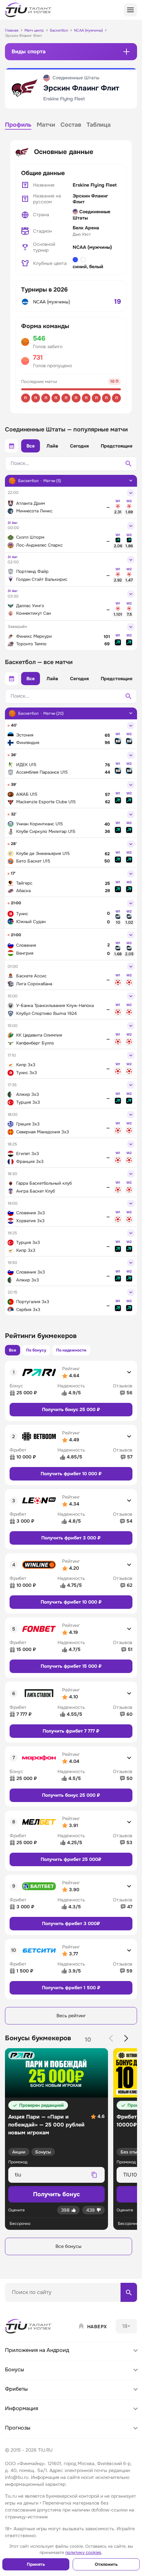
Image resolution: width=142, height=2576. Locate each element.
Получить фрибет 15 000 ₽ (71, 1666)
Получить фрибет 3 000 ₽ (71, 1538)
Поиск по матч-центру (30, 2307)
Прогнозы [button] (18, 2428)
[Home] (29, 2326)
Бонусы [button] (15, 2370)
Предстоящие (117, 446)
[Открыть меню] (130, 10)
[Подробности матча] (131, 493)
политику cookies (83, 2552)
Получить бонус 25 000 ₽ (71, 1409)
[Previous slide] (111, 2038)
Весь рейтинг (71, 2016)
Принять (36, 2564)
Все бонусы (69, 2246)
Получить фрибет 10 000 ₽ (71, 1474)
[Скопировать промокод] (94, 2175)
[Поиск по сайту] (129, 2292)
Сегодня (79, 446)
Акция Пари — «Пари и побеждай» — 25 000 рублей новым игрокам (46, 2125)
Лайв (52, 446)
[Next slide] (126, 2038)
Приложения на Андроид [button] (37, 2350)
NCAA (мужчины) (92, 247)
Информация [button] (22, 2408)
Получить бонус (56, 2194)
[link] (118, 510)
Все (31, 446)
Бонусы (43, 2152)
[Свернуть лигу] (131, 480)
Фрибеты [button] (16, 2389)
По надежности (71, 1350)
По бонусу (36, 1350)
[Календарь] (12, 446)
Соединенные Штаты (91, 215)
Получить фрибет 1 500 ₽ (71, 1988)
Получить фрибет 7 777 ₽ (71, 1731)
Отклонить (106, 2564)
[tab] (18, 126)
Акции (19, 2152)
